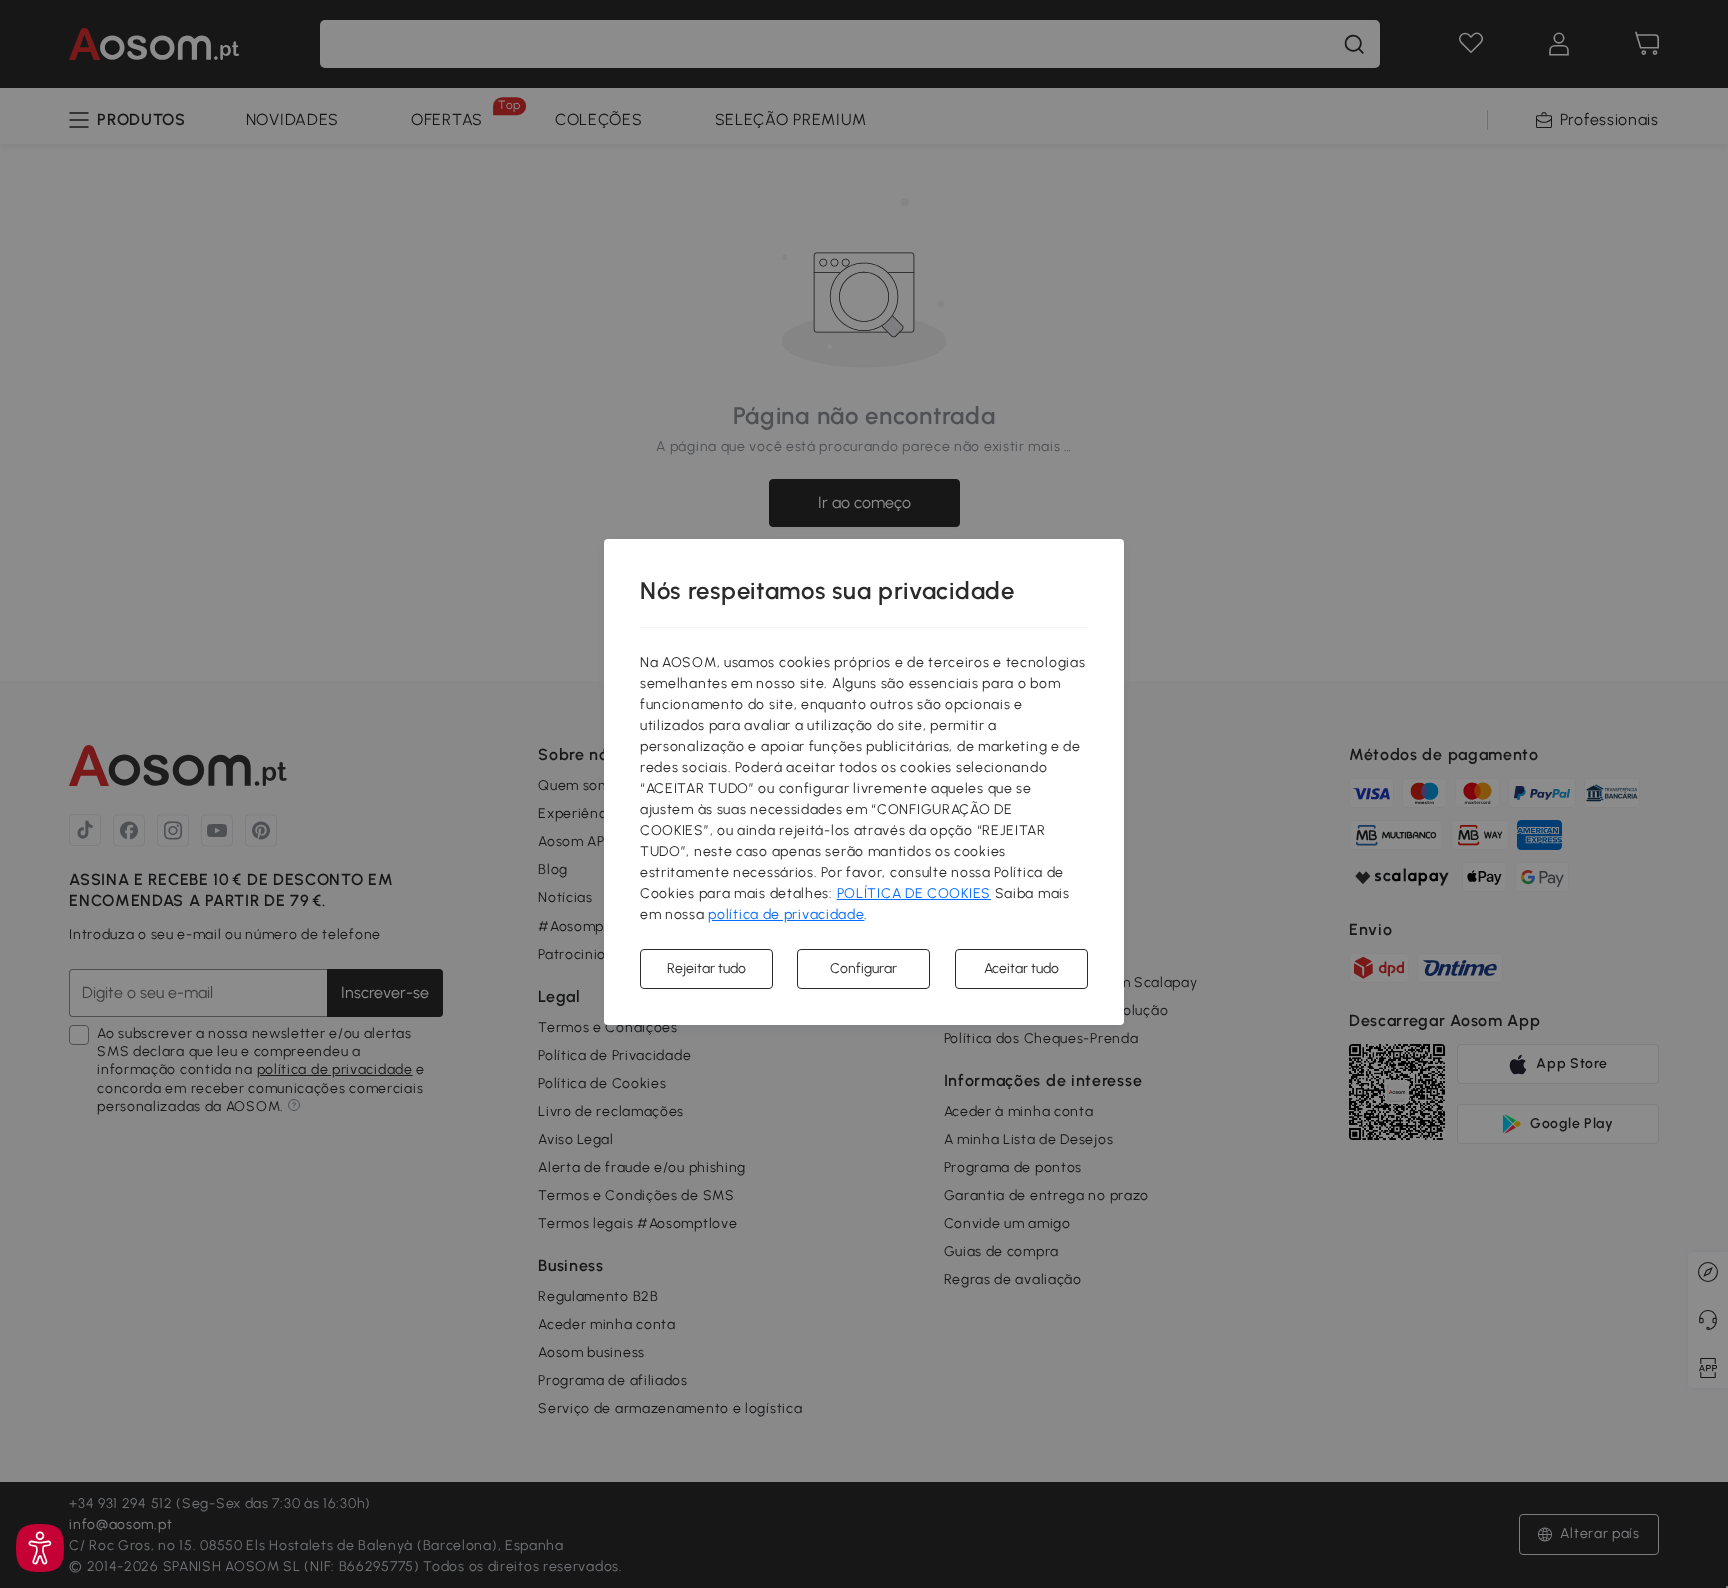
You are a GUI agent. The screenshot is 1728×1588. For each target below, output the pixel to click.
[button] (40, 1548)
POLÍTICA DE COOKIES (914, 893)
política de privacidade (786, 914)
